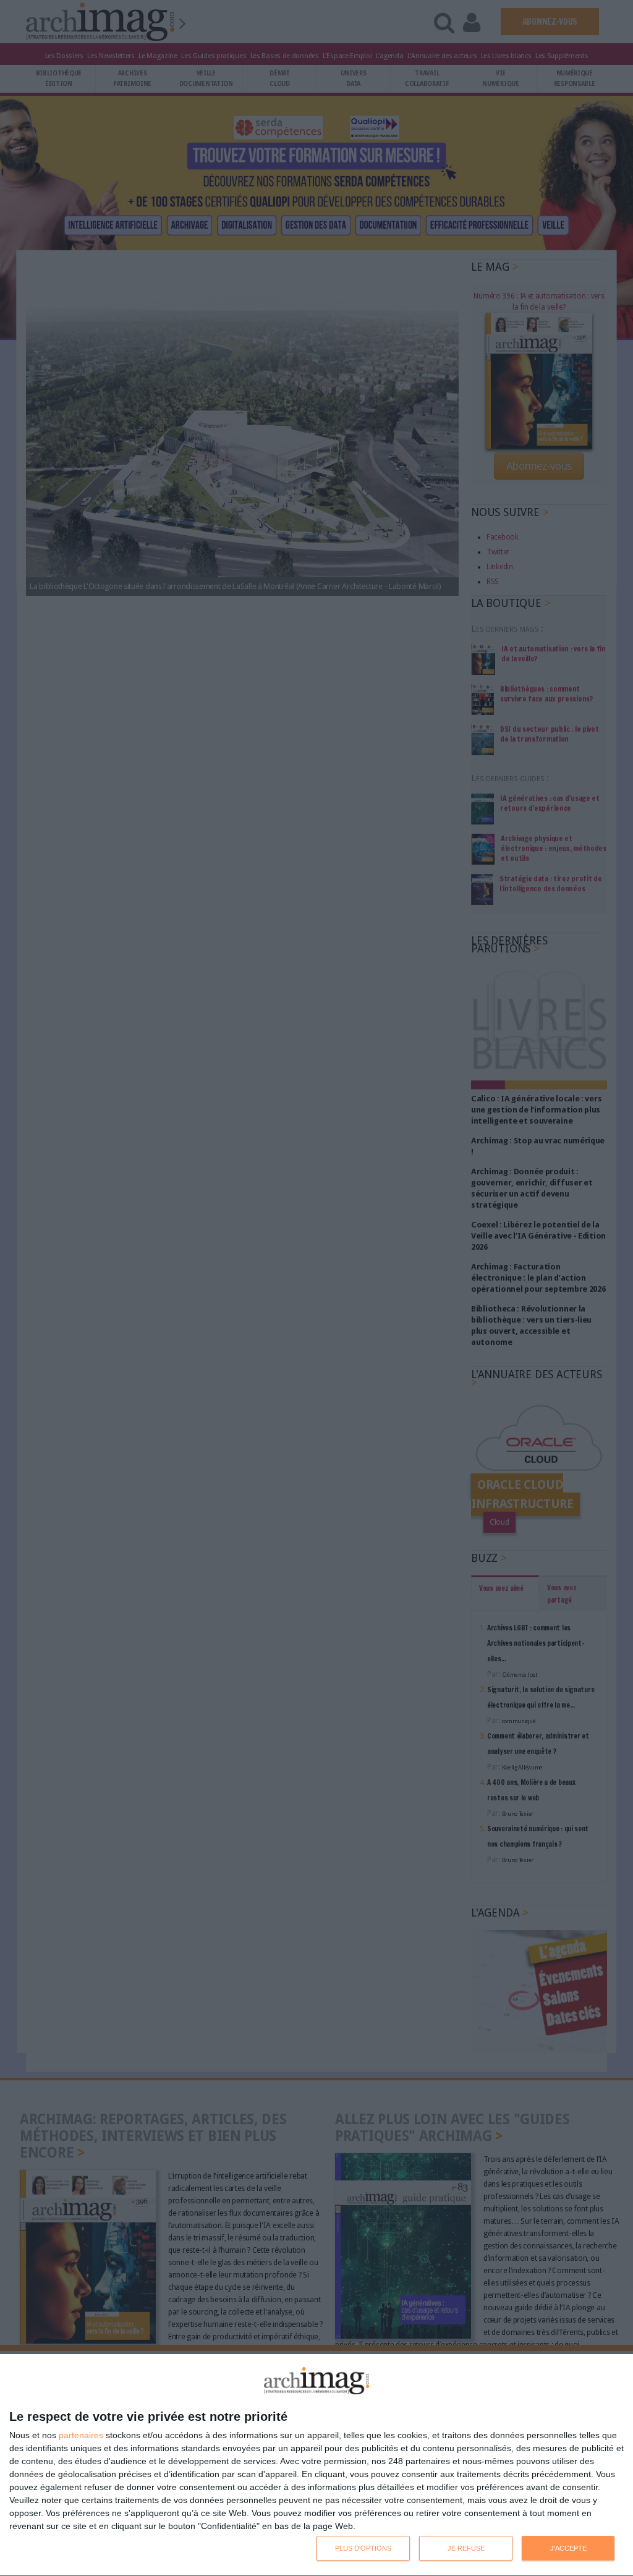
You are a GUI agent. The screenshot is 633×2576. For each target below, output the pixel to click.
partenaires (81, 2435)
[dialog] (316, 2465)
